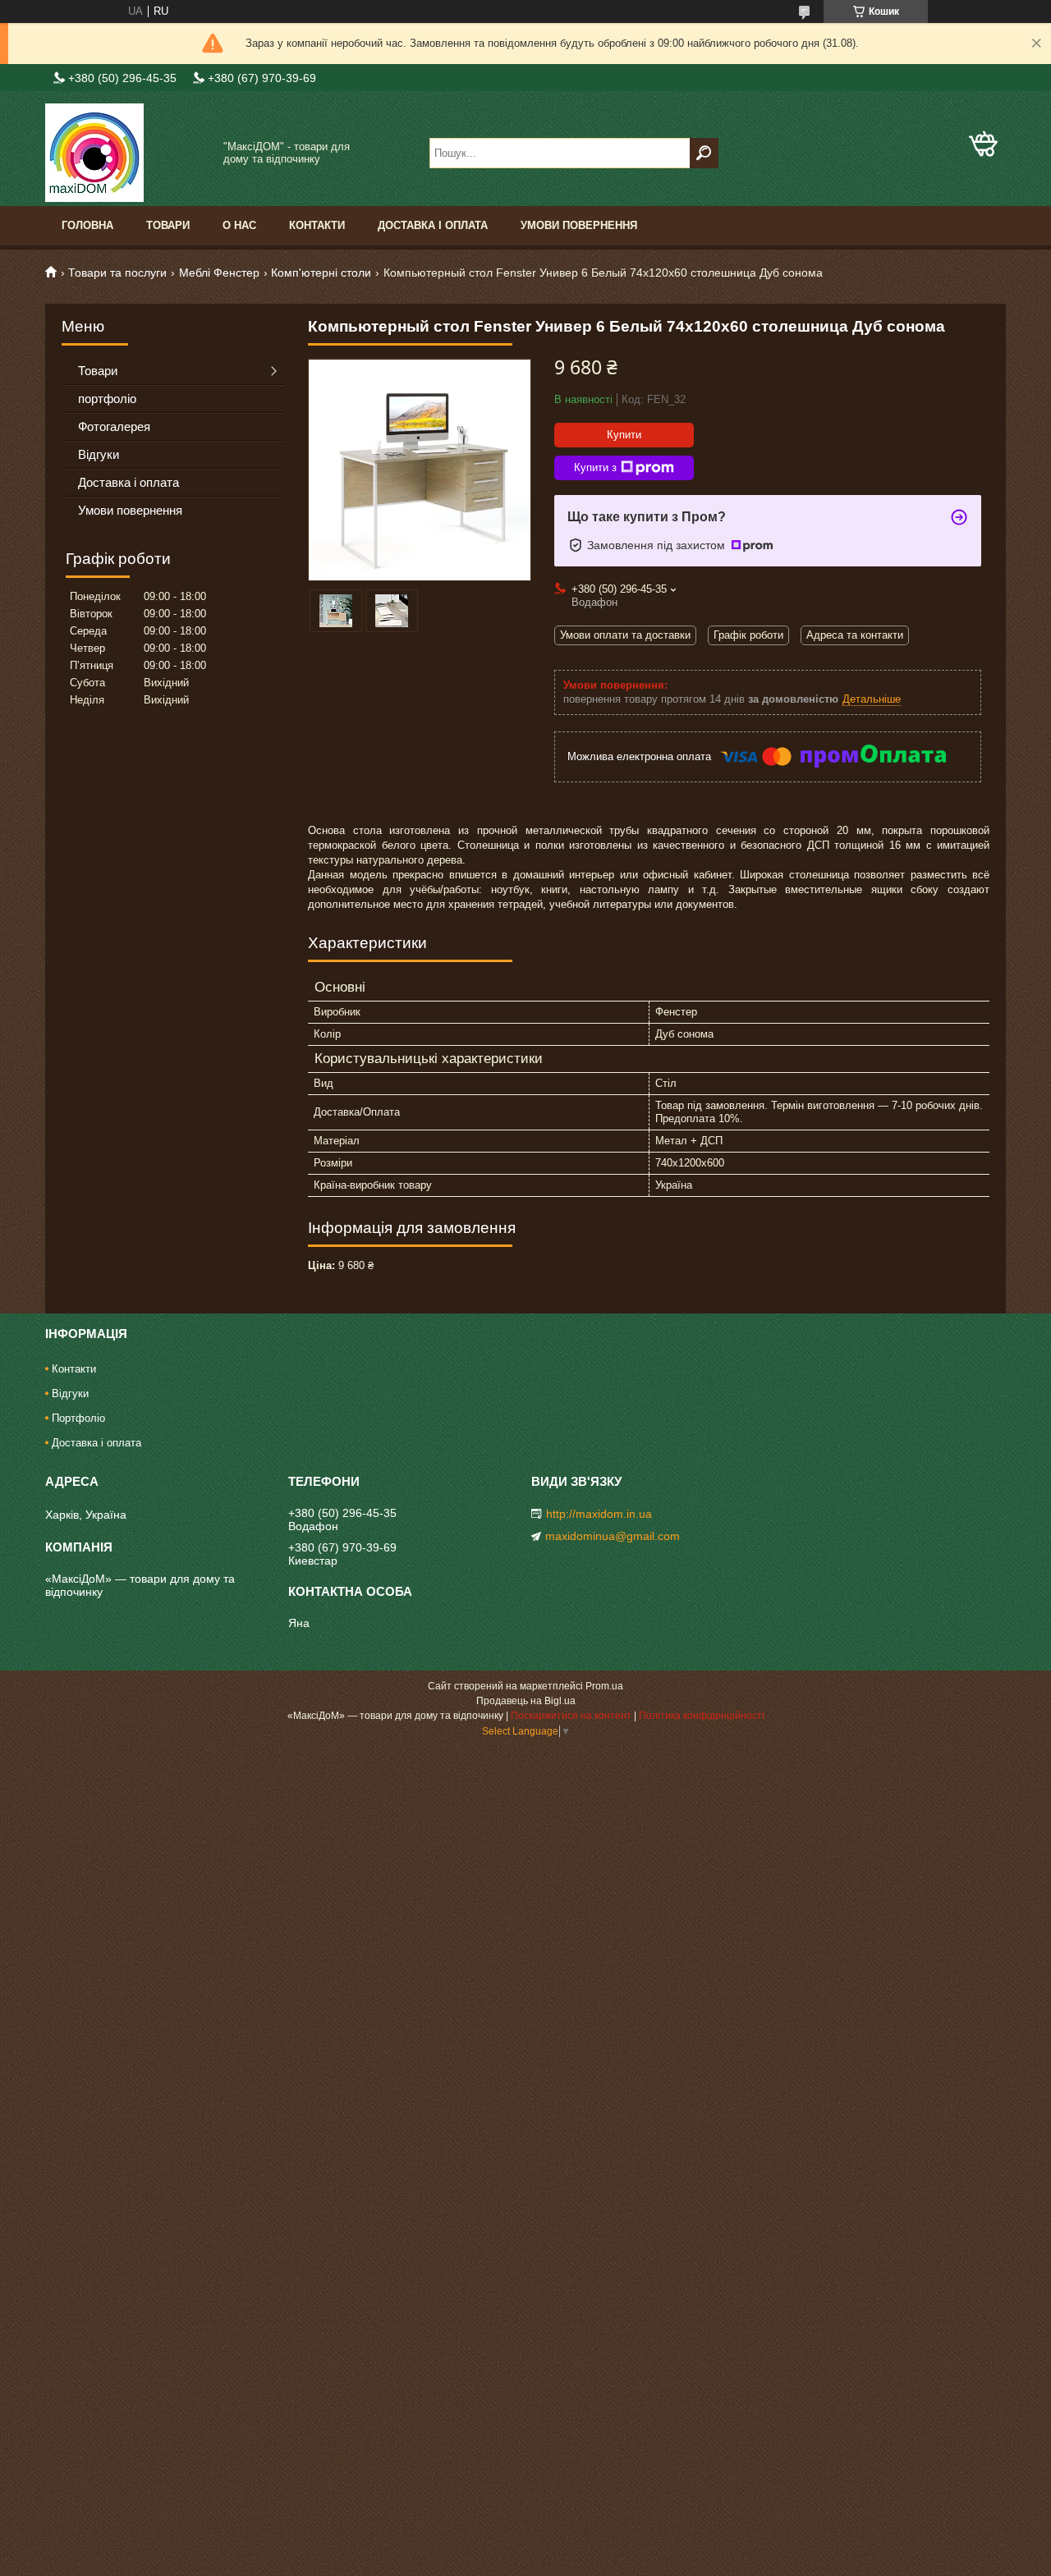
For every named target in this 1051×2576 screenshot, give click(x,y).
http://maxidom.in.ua (599, 1514)
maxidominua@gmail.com (613, 1536)
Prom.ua (604, 1686)
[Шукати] (704, 153)
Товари (168, 225)
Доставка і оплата (433, 225)
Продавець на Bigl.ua (526, 1701)
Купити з (595, 468)
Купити (624, 435)
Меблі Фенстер (219, 273)
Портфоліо (78, 1418)
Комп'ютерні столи (321, 273)
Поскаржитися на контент (571, 1716)
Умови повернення (579, 225)
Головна (87, 225)
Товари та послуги (117, 273)
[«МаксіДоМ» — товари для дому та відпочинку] (127, 153)
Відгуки (99, 454)
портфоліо (107, 399)
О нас (239, 225)
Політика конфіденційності (702, 1716)
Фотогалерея (114, 426)
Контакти (317, 225)
